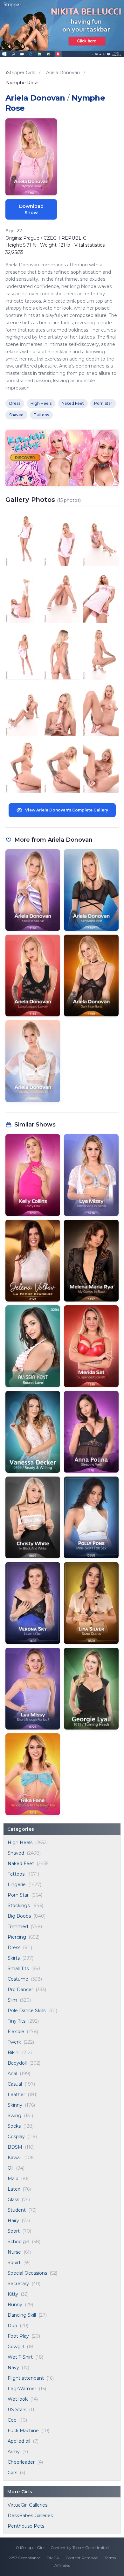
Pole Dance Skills (27, 2011)
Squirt (14, 2263)
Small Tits (18, 1969)
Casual (15, 2084)
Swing (14, 2116)
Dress (14, 1948)
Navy (13, 2368)
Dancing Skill (22, 2315)
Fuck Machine (23, 2431)
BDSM (15, 2147)
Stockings (19, 1906)
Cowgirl (16, 2347)
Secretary (18, 2284)
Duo (12, 2326)
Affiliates (62, 2565)
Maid (13, 2179)
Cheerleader (21, 2462)
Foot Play (18, 2336)
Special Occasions (27, 2273)
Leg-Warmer (22, 2389)
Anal (12, 2074)
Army (14, 2452)
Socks (14, 2126)
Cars (12, 2473)
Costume (18, 1979)
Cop (12, 2420)
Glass (13, 2200)
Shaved (16, 1853)
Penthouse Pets (26, 2526)
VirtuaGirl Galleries (28, 2505)
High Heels (20, 1843)
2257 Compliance (24, 2558)
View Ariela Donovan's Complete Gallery (67, 810)
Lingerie (17, 1885)
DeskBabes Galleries (30, 2516)
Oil (10, 2168)
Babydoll (17, 2063)
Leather (16, 2095)
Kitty (13, 2294)
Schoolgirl (18, 2242)
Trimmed (18, 1927)
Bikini (14, 2053)
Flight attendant (26, 2378)
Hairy (13, 2221)
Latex (14, 2189)
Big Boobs (19, 1916)
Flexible (16, 2032)
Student (17, 2210)
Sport (14, 2231)
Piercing (17, 1937)
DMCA (53, 2558)
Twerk (14, 2042)
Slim (12, 2000)
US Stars (17, 2410)
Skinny (15, 2105)
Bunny (15, 2305)
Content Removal (82, 2558)
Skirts (14, 1958)
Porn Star (18, 1895)
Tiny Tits (17, 2021)
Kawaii (15, 2158)
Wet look (18, 2399)
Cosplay (16, 2137)
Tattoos (16, 1874)
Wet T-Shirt (20, 2357)
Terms (110, 2558)
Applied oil (19, 2441)
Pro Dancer (20, 1990)
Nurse (14, 2252)
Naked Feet (21, 1864)
